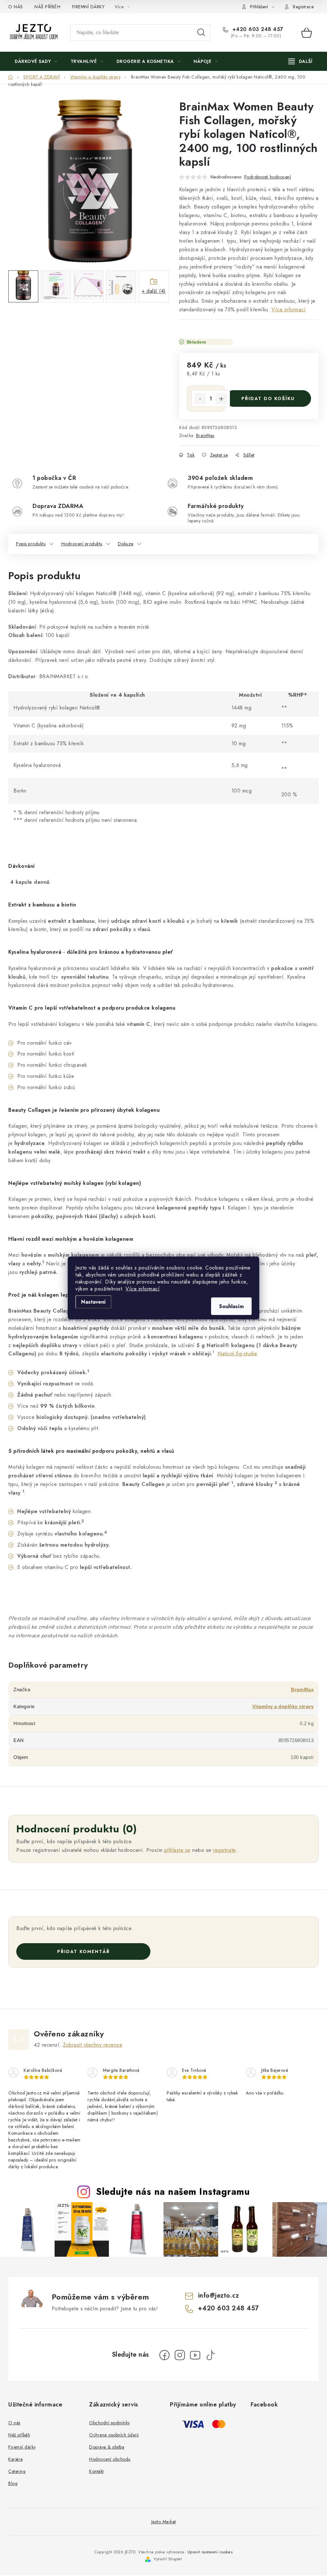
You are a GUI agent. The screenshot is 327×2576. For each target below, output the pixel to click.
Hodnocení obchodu (110, 2459)
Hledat (201, 33)
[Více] (300, 61)
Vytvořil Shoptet (168, 2559)
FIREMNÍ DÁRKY (88, 7)
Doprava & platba (107, 2447)
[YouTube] (195, 2355)
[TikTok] (210, 2355)
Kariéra (16, 2459)
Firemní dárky (22, 2447)
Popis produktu (31, 544)
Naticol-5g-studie (237, 1354)
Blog (13, 2483)
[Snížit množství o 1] (200, 399)
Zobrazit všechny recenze (93, 2045)
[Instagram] (180, 2355)
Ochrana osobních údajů (114, 2435)
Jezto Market (164, 2522)
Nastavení (93, 1302)
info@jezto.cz (219, 2296)
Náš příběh (19, 2435)
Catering (17, 2471)
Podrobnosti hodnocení (268, 177)
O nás (14, 2423)
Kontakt (96, 2471)
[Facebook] (164, 2355)
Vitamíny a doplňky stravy (283, 1706)
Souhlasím (231, 1306)
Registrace (303, 7)
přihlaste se (177, 1850)
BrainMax (205, 436)
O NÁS (16, 7)
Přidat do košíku (268, 398)
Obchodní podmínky (110, 2423)
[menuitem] (36, 61)
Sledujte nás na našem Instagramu (173, 2192)
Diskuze (126, 544)
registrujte (224, 1850)
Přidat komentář (84, 1951)
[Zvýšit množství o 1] (221, 399)
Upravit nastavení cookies (210, 2552)
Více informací (143, 1289)
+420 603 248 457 (257, 29)
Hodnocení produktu (82, 544)
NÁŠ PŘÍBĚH (47, 7)
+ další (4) (154, 291)
